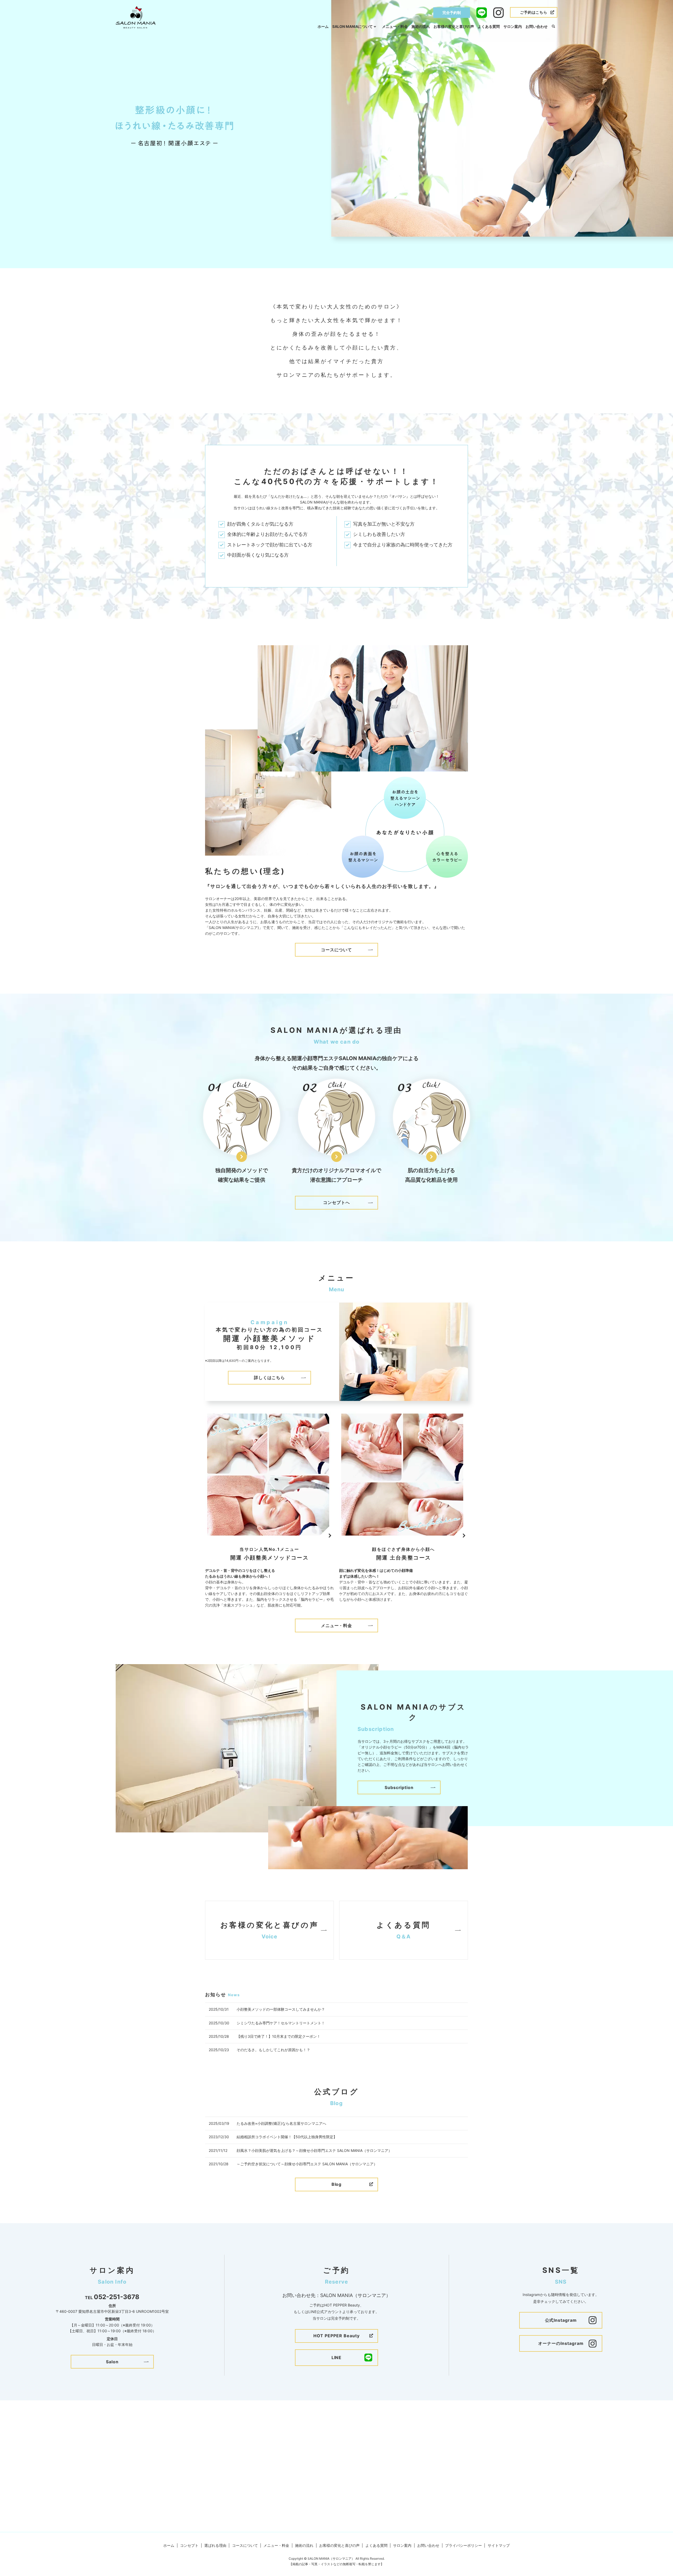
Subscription (399, 1787)
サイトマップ (499, 2545)
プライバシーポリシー (463, 2545)
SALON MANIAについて (353, 26)
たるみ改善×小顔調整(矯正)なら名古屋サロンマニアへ (281, 2123)
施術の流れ (421, 26)
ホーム (323, 26)
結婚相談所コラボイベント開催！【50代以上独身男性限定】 (287, 2137)
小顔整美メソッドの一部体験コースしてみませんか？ (281, 2009)
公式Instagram (561, 2320)
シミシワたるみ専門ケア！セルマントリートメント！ (281, 2023)
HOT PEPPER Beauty (336, 2336)
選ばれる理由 (215, 2545)
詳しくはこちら (270, 1378)
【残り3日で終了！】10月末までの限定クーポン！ (279, 2036)
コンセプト (189, 2545)
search (553, 27)
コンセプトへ (336, 1202)
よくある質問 (489, 26)
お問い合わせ (537, 26)
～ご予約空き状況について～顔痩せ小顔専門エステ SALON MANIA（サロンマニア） (307, 2164)
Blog (337, 2184)
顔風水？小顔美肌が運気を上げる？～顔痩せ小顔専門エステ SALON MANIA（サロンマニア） (314, 2150)
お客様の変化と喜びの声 (454, 26)
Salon (112, 2362)
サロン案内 (513, 26)
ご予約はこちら (534, 12)
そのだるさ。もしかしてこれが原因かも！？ (273, 2050)
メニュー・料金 (395, 26)
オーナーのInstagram (561, 2343)
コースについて (337, 950)
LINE (337, 2357)
